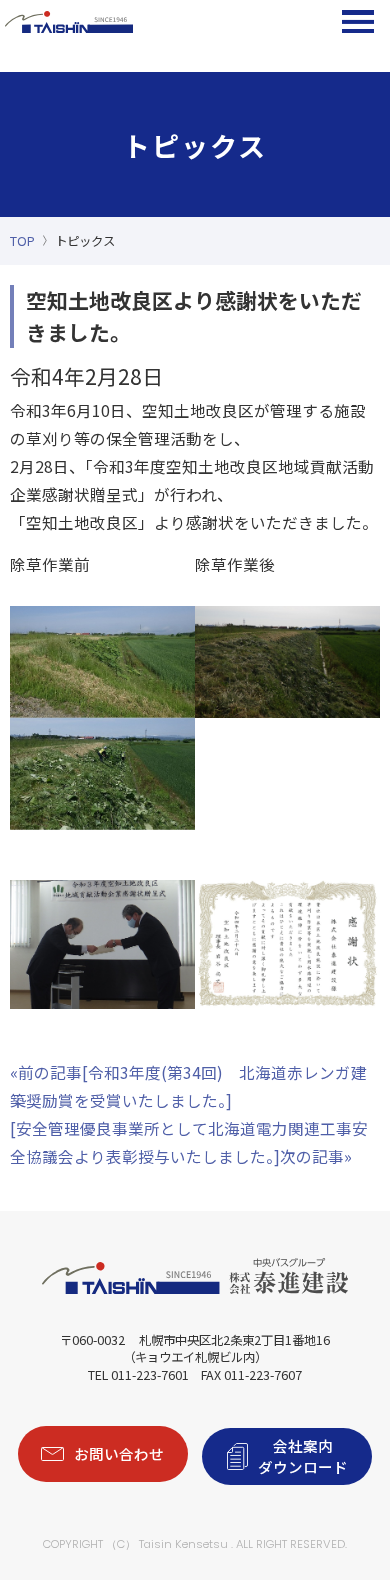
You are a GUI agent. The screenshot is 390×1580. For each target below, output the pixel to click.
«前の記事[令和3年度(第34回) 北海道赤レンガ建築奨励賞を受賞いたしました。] (188, 1086)
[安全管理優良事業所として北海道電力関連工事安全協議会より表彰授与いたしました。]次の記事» (189, 1142)
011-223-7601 (150, 1375)
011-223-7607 (263, 1375)
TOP (22, 241)
